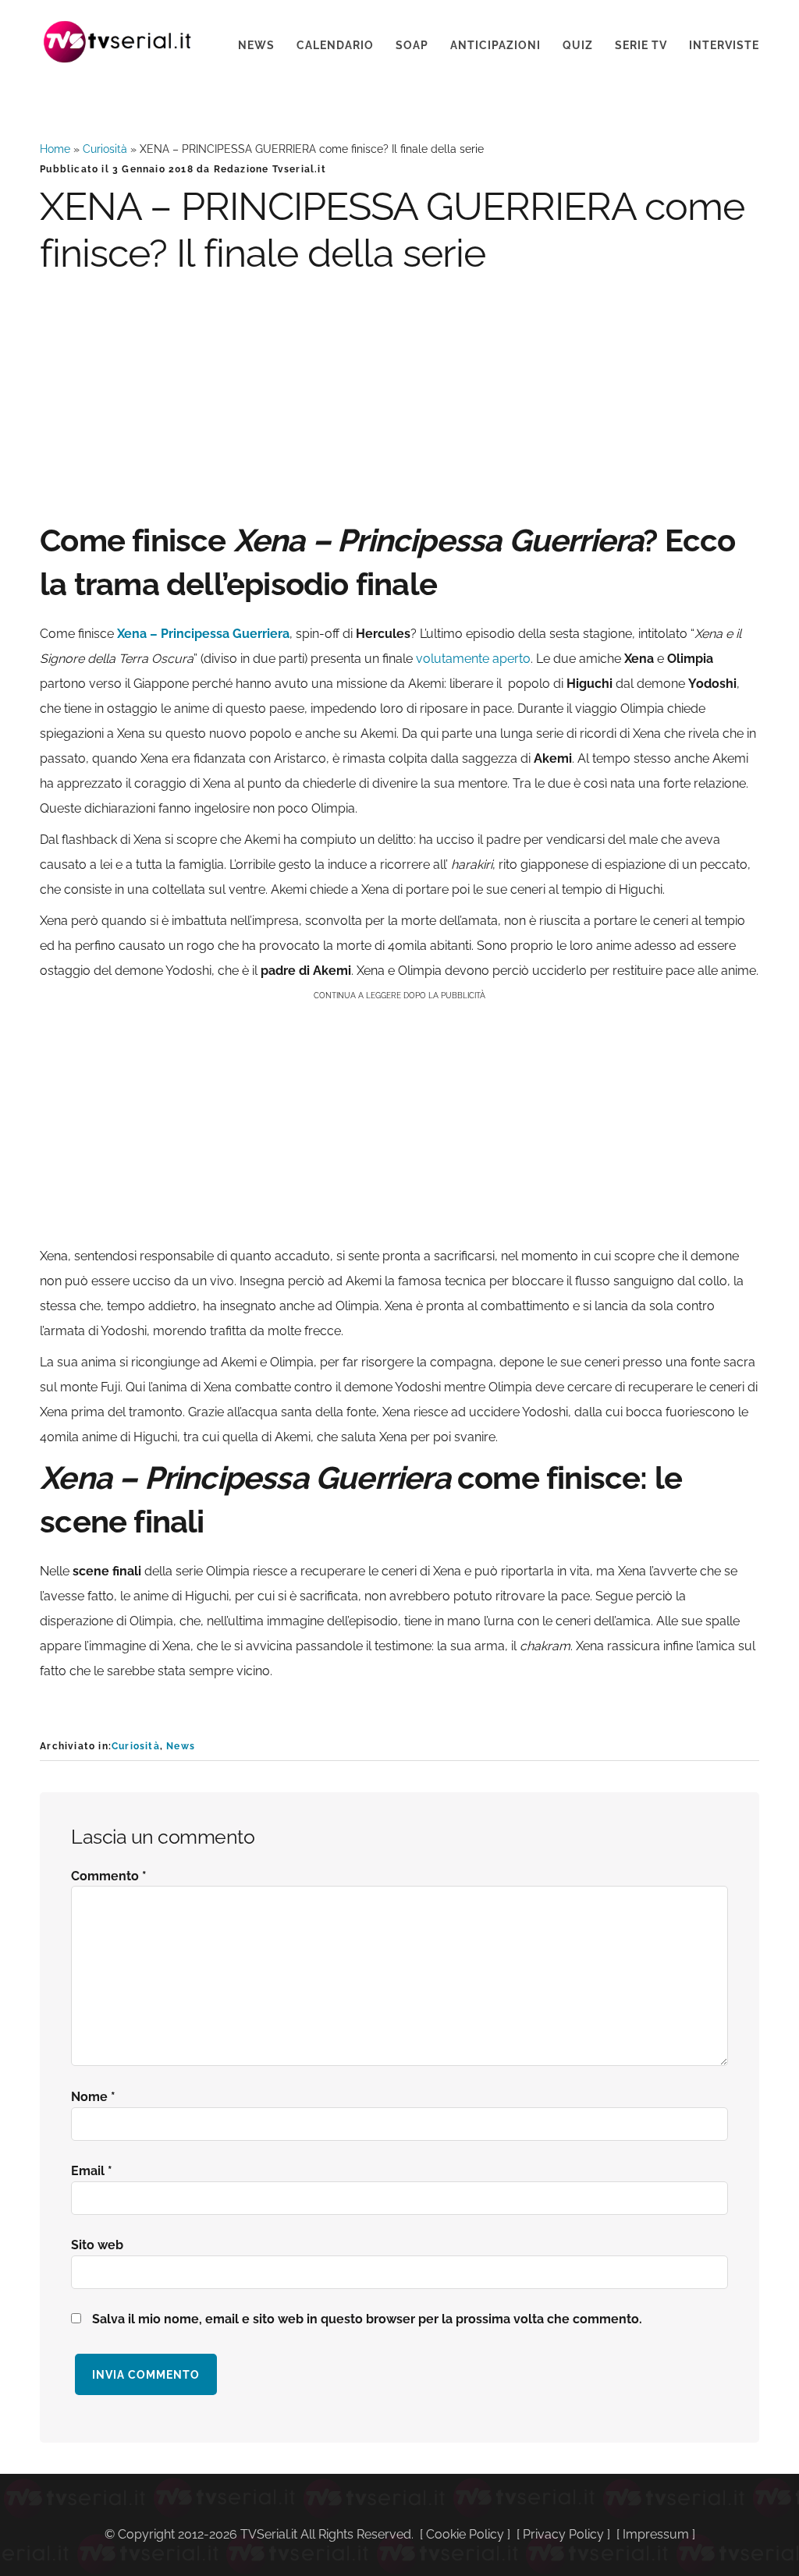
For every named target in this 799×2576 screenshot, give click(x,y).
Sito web (97, 2245)
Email (92, 2171)
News (181, 1746)
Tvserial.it (118, 42)
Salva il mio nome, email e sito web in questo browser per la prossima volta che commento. (367, 2319)
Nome (93, 2097)
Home (55, 149)
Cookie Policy (465, 2534)
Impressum (656, 2534)
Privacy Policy (563, 2534)
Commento (109, 1876)
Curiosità (105, 149)
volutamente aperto (473, 659)
